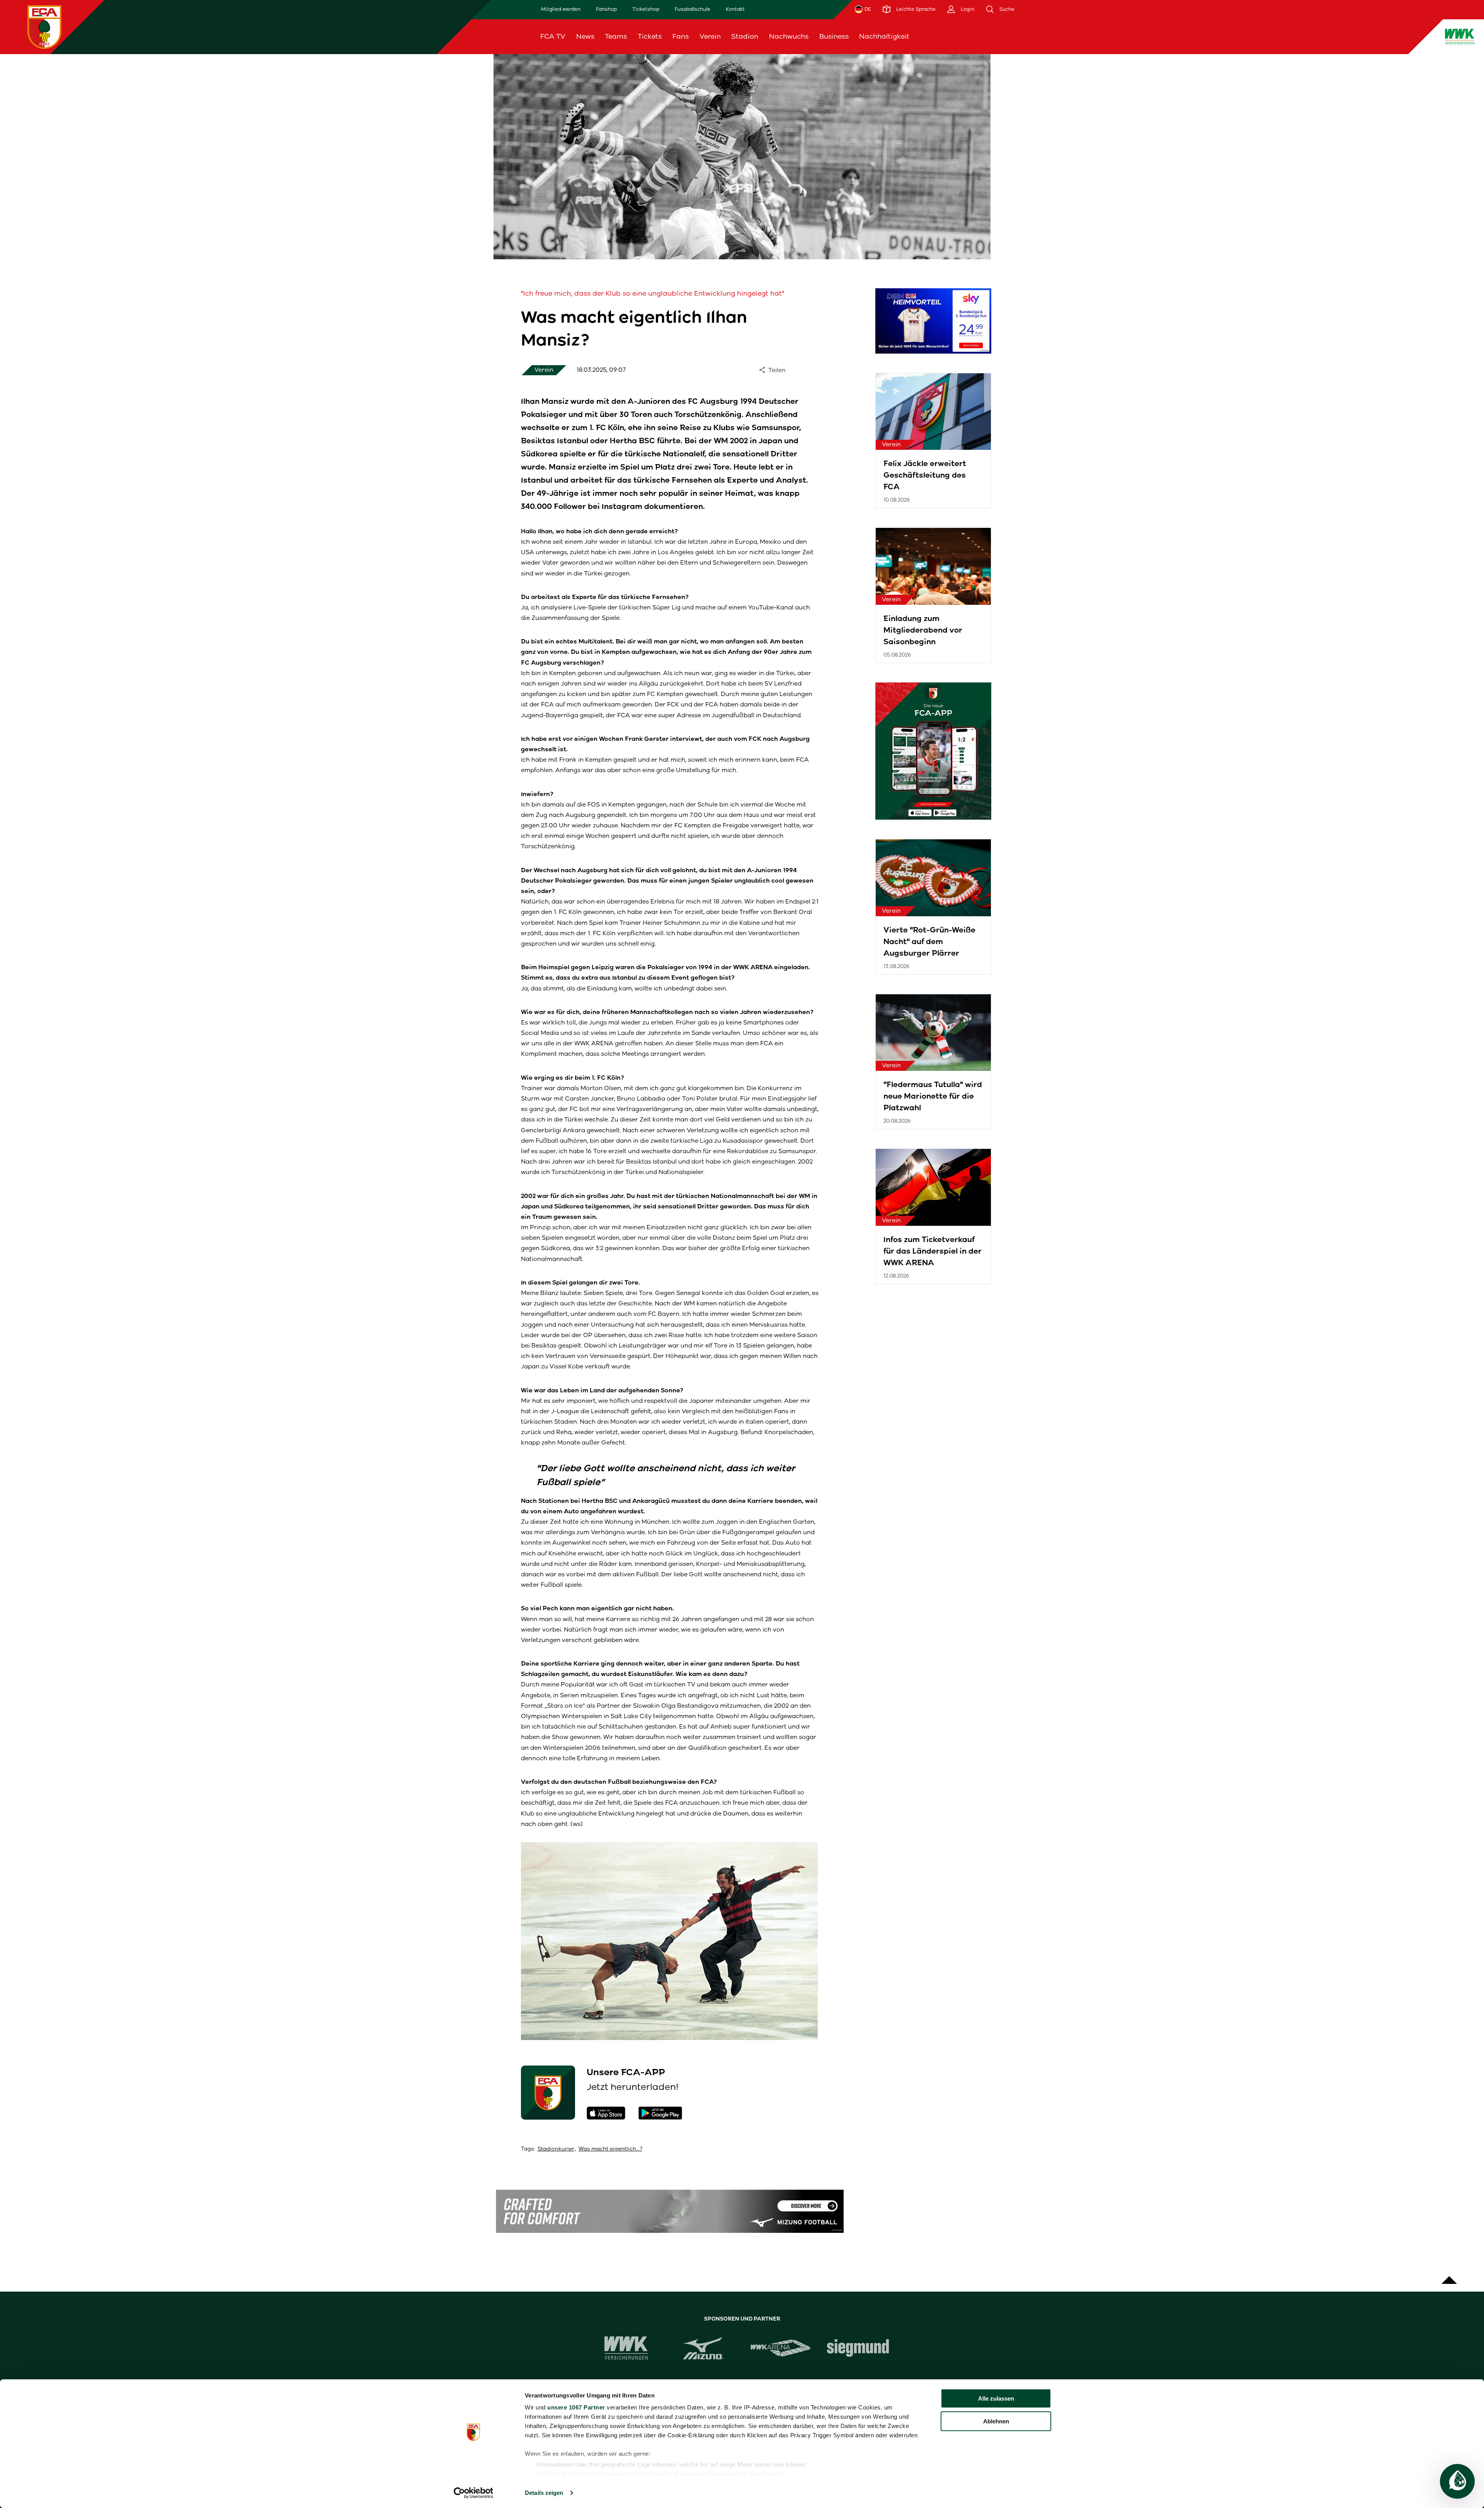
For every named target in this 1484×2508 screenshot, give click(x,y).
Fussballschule (693, 9)
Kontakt (735, 9)
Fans (681, 36)
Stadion (745, 36)
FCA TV (553, 36)
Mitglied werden (561, 9)
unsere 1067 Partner (576, 2407)
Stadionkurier (556, 2149)
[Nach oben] (1449, 2276)
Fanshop (606, 9)
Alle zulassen (996, 2398)
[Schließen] (1306, 37)
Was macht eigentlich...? (610, 2149)
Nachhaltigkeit (884, 36)
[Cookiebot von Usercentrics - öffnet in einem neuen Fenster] (474, 2493)
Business (834, 36)
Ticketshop (646, 9)
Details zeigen (544, 2493)
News (585, 36)
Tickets (650, 36)
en (1287, 36)
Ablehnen (996, 2421)
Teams (616, 36)
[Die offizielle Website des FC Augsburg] (44, 27)
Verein (710, 36)
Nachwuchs (789, 36)
